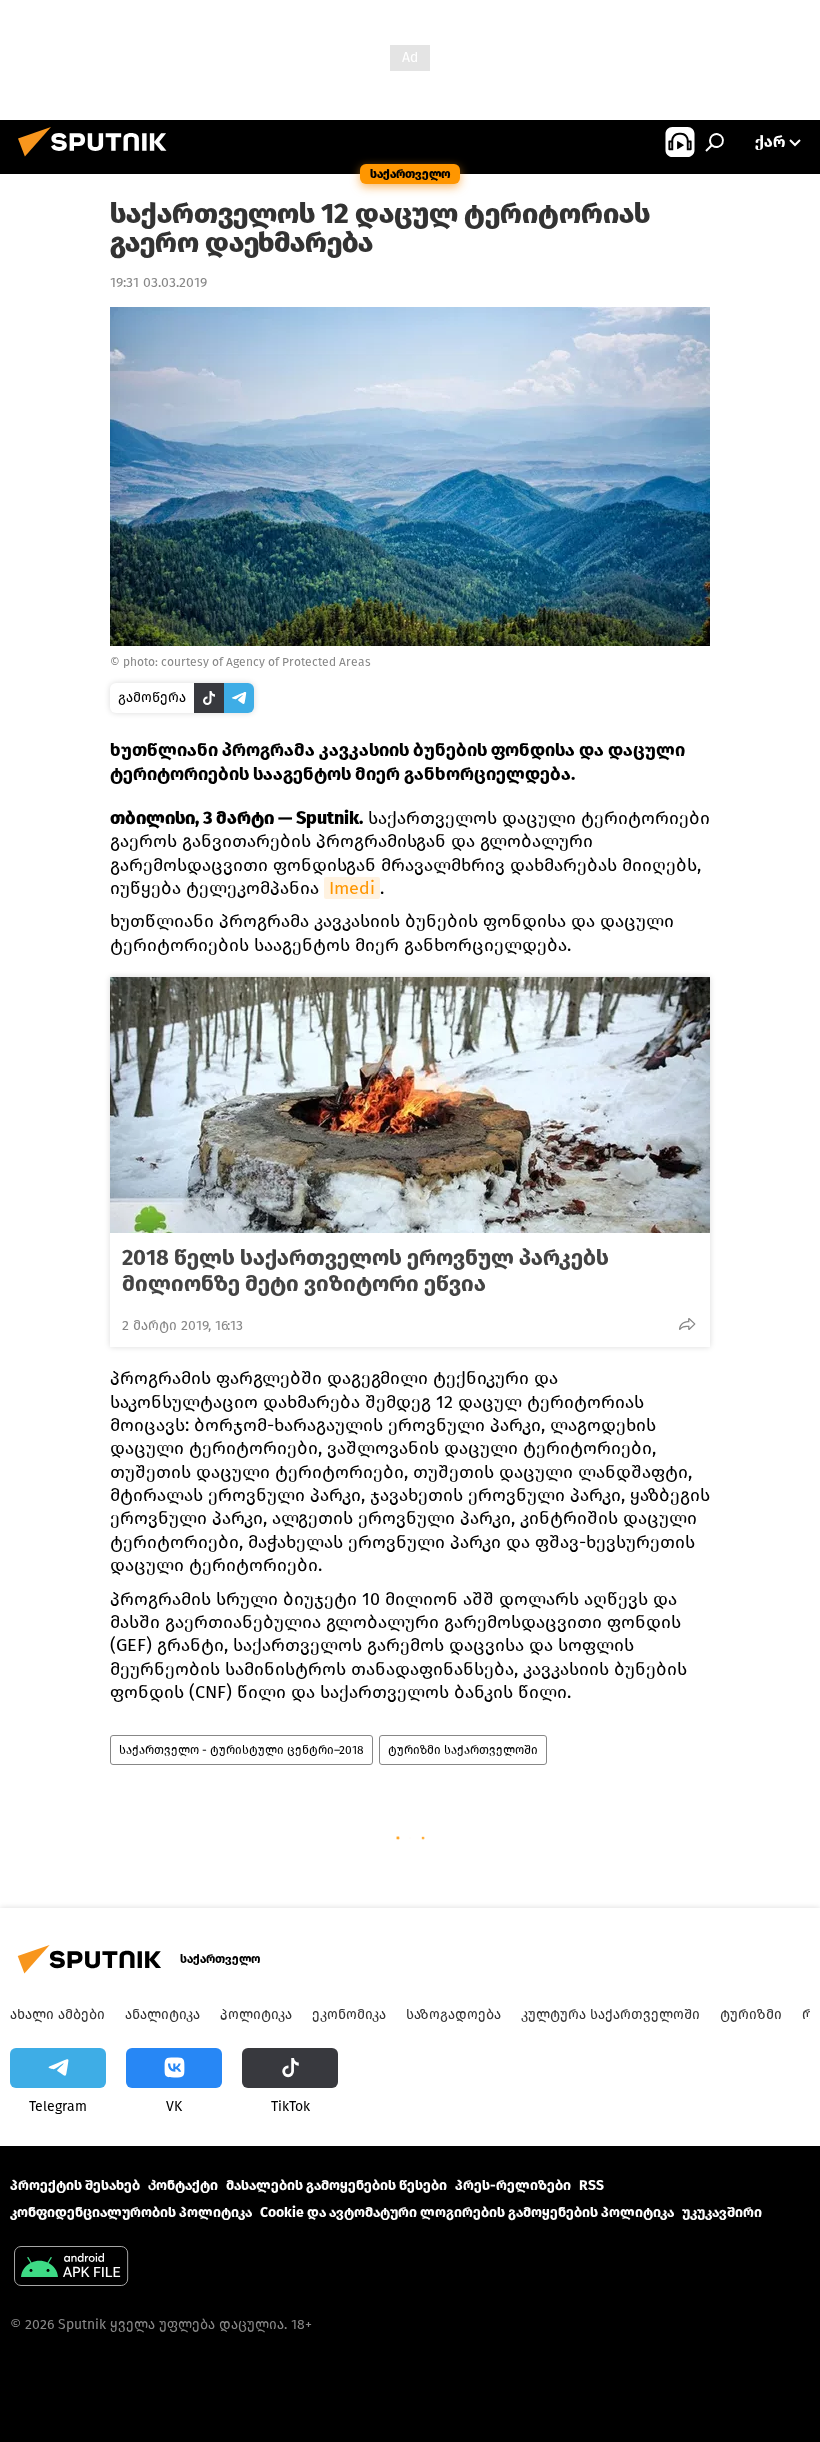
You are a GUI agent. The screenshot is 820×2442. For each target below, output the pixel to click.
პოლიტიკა (256, 2014)
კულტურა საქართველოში (610, 2014)
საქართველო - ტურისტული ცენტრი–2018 (241, 1750)
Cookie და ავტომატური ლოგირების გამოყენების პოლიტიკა (467, 2212)
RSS (591, 2185)
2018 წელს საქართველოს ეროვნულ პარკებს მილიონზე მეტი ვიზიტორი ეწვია (365, 1271)
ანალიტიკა (162, 2014)
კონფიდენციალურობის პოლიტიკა (131, 2212)
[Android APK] (71, 2268)
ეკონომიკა (349, 2014)
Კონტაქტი (183, 2185)
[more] (687, 1324)
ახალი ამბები (57, 2014)
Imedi (352, 888)
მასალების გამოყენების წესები (336, 2185)
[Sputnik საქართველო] (98, 159)
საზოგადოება (453, 2014)
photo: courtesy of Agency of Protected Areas (247, 662)
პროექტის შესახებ (75, 2185)
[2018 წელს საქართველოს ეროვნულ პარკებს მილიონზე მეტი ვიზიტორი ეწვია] (410, 1105)
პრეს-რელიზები (513, 2185)
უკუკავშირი (722, 2212)
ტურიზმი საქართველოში (463, 1750)
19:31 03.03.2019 (158, 282)
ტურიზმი (751, 2014)
